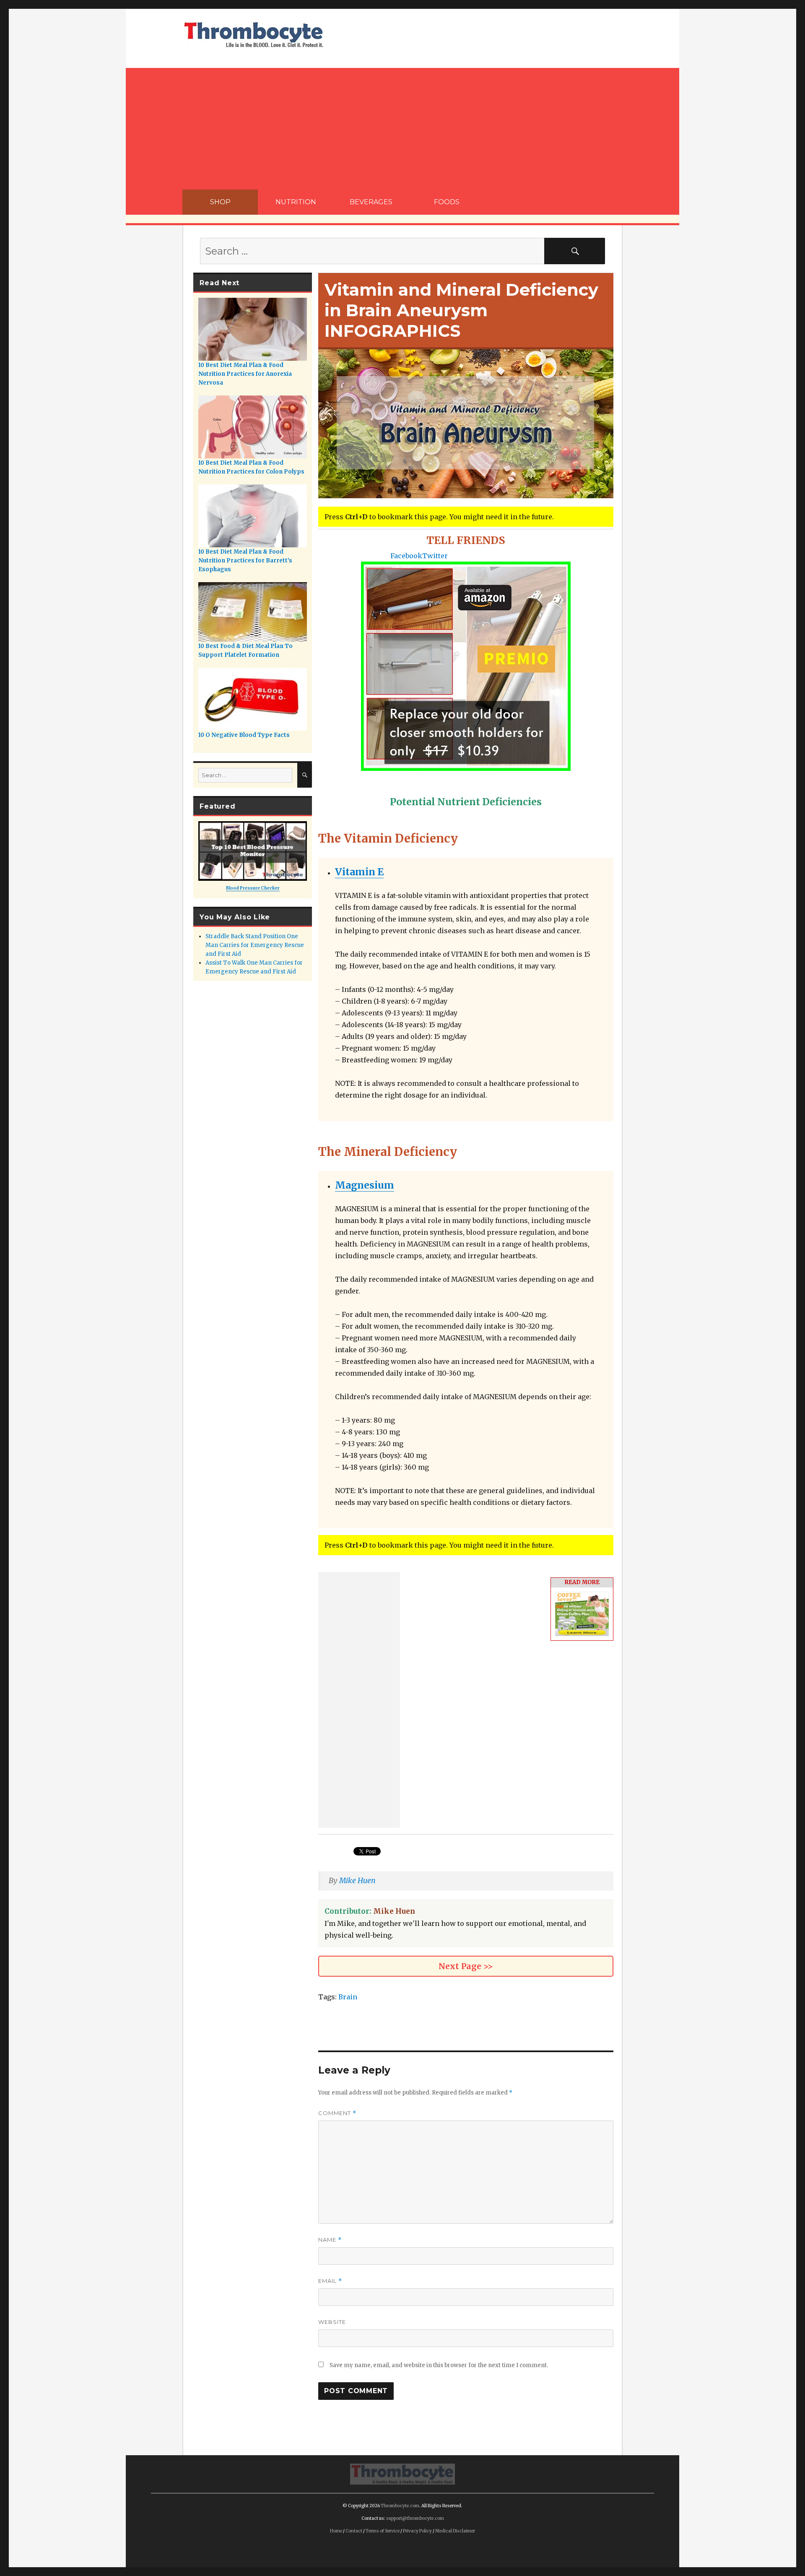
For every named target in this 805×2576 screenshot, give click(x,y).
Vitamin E (359, 872)
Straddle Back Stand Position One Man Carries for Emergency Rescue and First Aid (255, 945)
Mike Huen (357, 1881)
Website (332, 2322)
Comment (337, 2113)
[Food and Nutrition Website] (254, 34)
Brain (348, 1997)
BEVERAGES (371, 202)
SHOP (220, 202)
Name (330, 2240)
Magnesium (365, 1185)
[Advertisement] (402, 127)
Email (330, 2281)
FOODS (447, 202)
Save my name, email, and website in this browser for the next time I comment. (439, 2365)
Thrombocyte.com (400, 2506)
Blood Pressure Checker (253, 888)
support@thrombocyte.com (415, 2518)
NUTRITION (296, 202)
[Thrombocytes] (402, 2473)
